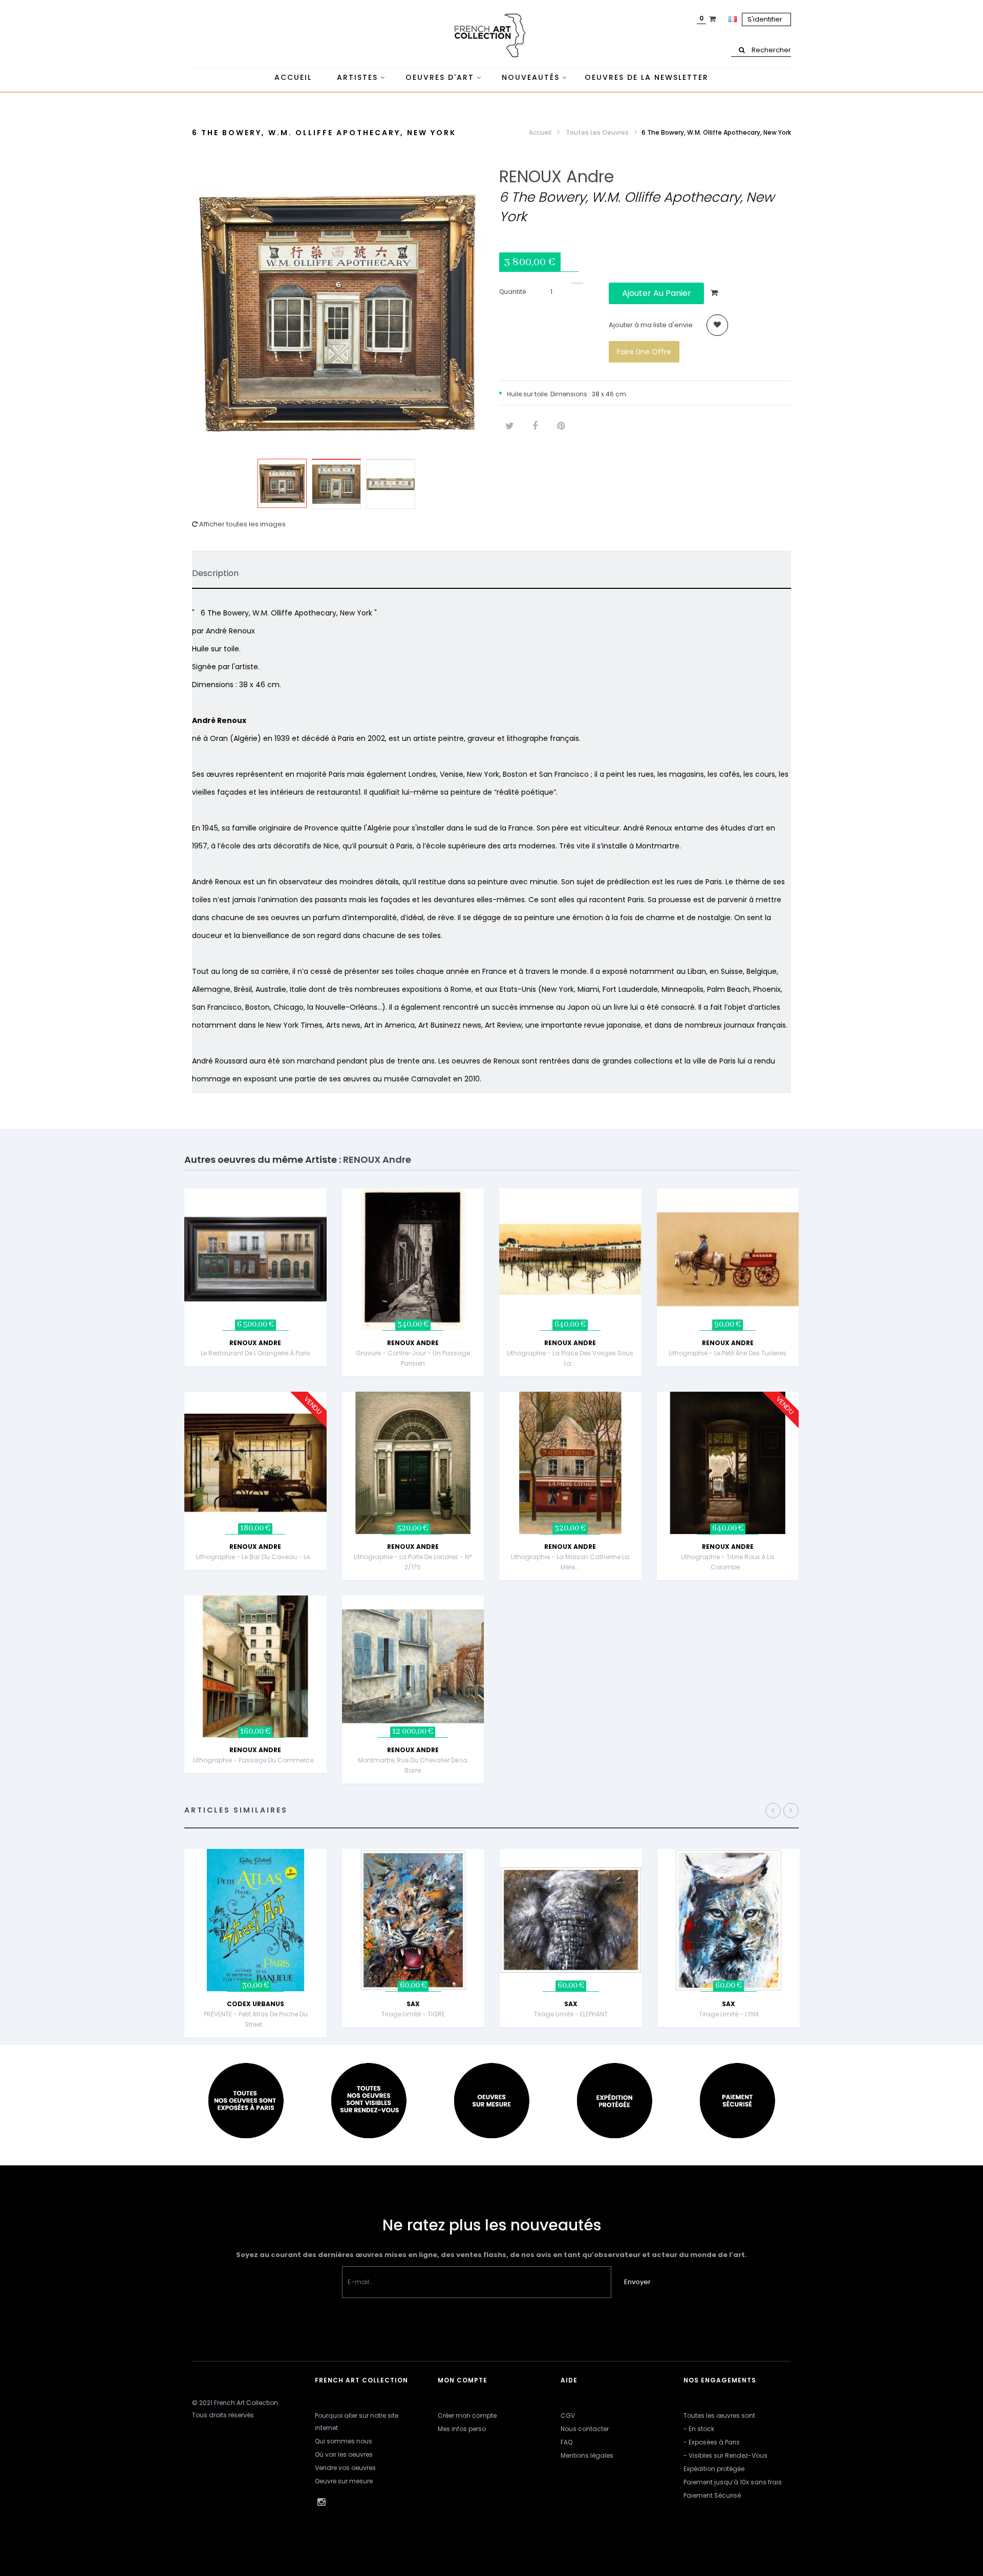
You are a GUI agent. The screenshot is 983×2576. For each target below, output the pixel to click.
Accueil (540, 132)
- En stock (699, 2429)
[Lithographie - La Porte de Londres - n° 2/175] (413, 1463)
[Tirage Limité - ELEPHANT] (571, 1919)
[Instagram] (321, 2502)
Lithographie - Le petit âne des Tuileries (728, 1353)
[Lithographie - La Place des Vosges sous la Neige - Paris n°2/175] (570, 1259)
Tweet (509, 426)
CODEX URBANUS (255, 2004)
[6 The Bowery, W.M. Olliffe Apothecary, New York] (282, 483)
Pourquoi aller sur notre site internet (357, 2422)
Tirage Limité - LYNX (729, 2014)
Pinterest (561, 426)
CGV (568, 2415)
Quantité (512, 292)
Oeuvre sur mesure (344, 2481)
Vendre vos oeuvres (345, 2468)
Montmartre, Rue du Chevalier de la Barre (413, 1765)
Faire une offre (644, 352)
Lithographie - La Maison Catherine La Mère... (570, 1562)
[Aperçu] (329, 1239)
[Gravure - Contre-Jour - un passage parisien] (413, 1259)
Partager (535, 426)
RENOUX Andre (557, 176)
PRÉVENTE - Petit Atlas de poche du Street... (256, 2019)
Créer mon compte (467, 2415)
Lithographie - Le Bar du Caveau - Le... (255, 1557)
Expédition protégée (714, 2469)
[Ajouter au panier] (329, 1214)
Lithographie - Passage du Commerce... (255, 1760)
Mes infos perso (462, 2429)
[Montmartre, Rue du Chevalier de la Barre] (413, 1666)
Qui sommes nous (344, 2441)
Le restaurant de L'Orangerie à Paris (255, 1353)
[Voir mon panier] (714, 19)
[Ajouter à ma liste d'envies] (329, 1265)
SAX (413, 2004)
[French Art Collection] (491, 36)
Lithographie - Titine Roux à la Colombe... (728, 1562)
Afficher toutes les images (242, 524)
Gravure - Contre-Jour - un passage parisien (413, 1358)
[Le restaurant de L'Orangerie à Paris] (255, 1259)
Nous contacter (585, 2429)
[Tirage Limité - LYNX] (729, 1919)
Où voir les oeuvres (344, 2454)
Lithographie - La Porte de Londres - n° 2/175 (413, 1562)
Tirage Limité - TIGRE (413, 2014)
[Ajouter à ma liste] (717, 325)
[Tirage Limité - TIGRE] (413, 1919)
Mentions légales (587, 2455)
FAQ (567, 2442)
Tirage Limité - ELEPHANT (571, 2014)
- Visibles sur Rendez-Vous (725, 2455)
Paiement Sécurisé (712, 2495)
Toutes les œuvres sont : (721, 2415)
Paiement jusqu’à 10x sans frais (733, 2482)
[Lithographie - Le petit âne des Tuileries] (728, 1259)
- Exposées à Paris (712, 2442)
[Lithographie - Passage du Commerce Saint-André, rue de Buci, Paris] (255, 1666)
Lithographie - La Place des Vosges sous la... (570, 1358)
